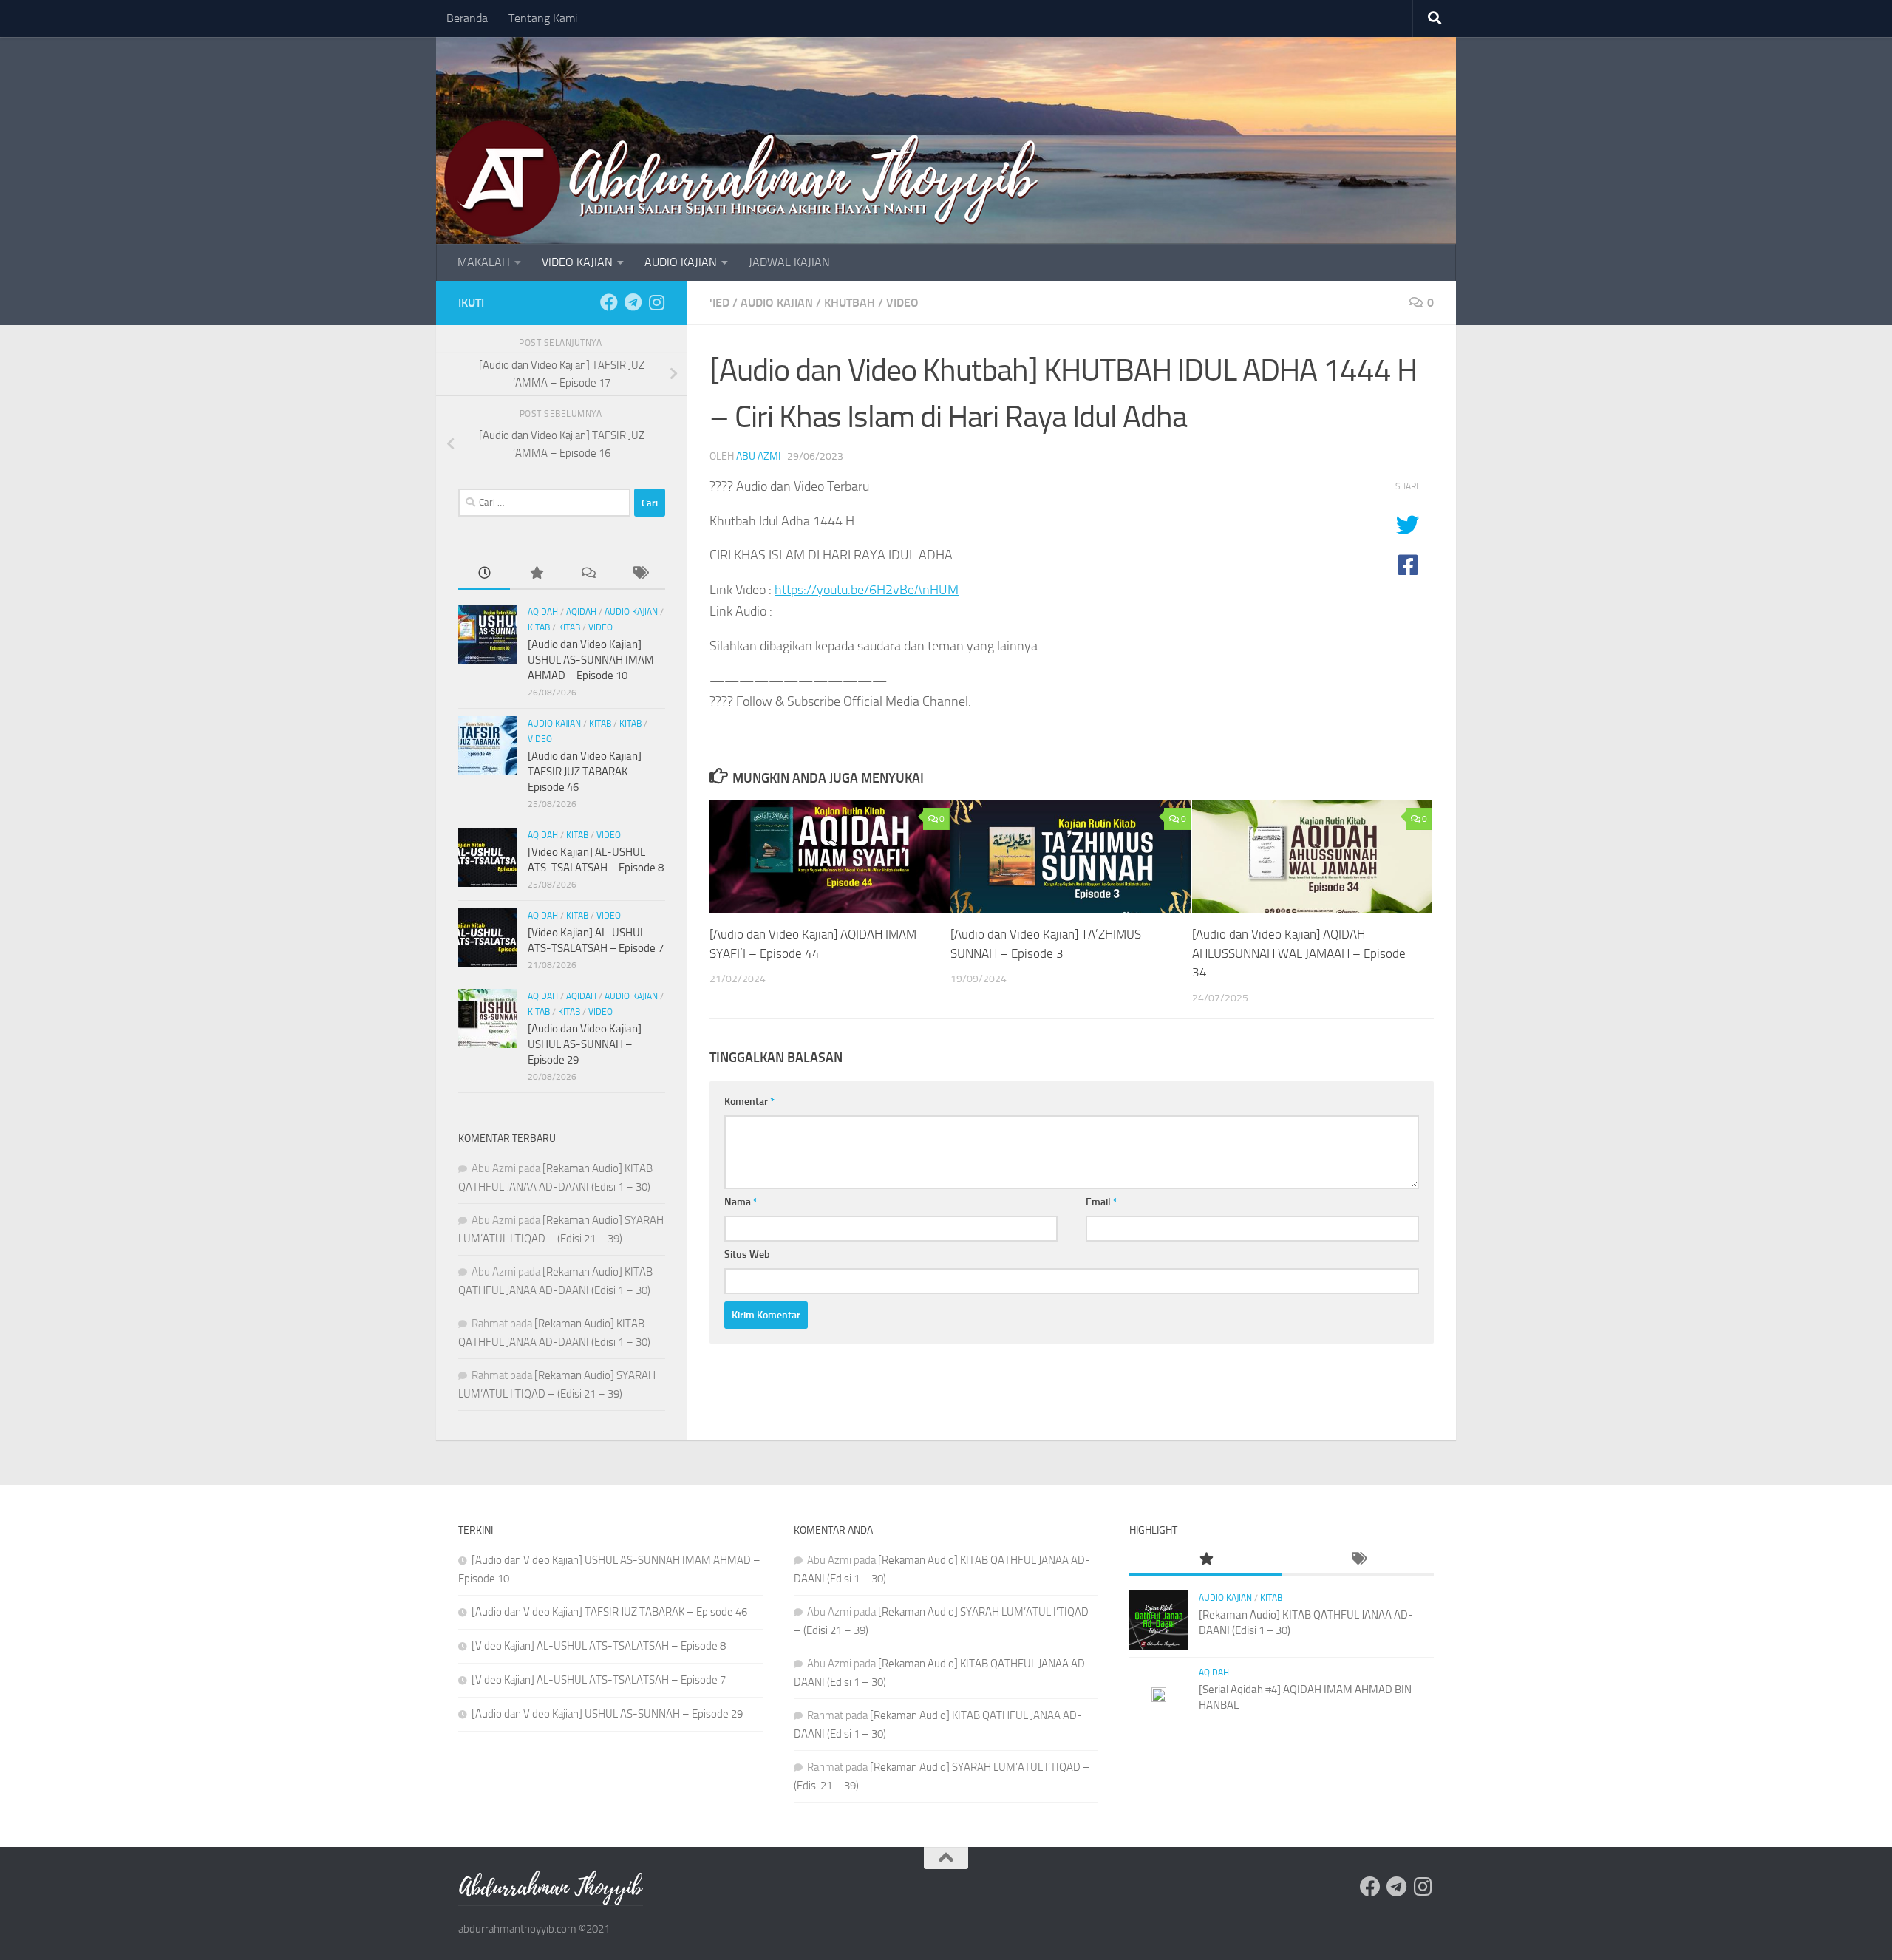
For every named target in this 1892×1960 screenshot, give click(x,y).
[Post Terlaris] (536, 574)
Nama (741, 1202)
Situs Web (747, 1255)
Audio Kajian (777, 303)
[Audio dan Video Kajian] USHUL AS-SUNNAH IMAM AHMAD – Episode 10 (591, 660)
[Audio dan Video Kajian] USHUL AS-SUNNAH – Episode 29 (585, 1044)
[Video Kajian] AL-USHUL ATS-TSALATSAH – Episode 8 (599, 1646)
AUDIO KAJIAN (681, 262)
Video (902, 303)
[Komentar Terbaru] (588, 574)
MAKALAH (484, 262)
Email (1102, 1202)
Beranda (467, 18)
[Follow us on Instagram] (656, 302)
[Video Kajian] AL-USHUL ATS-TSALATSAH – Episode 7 (599, 1680)
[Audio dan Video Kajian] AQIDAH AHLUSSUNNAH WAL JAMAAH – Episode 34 (1299, 953)
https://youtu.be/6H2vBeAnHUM (867, 590)
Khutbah (850, 303)
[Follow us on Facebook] (609, 302)
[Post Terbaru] (484, 574)
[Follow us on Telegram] (633, 302)
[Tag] (639, 574)
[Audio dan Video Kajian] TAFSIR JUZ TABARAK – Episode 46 (585, 772)
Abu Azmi (758, 456)
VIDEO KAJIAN (577, 262)
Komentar (749, 1102)
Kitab (539, 627)
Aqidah (543, 612)
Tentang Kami (543, 18)
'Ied (719, 303)
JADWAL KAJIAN (789, 262)
